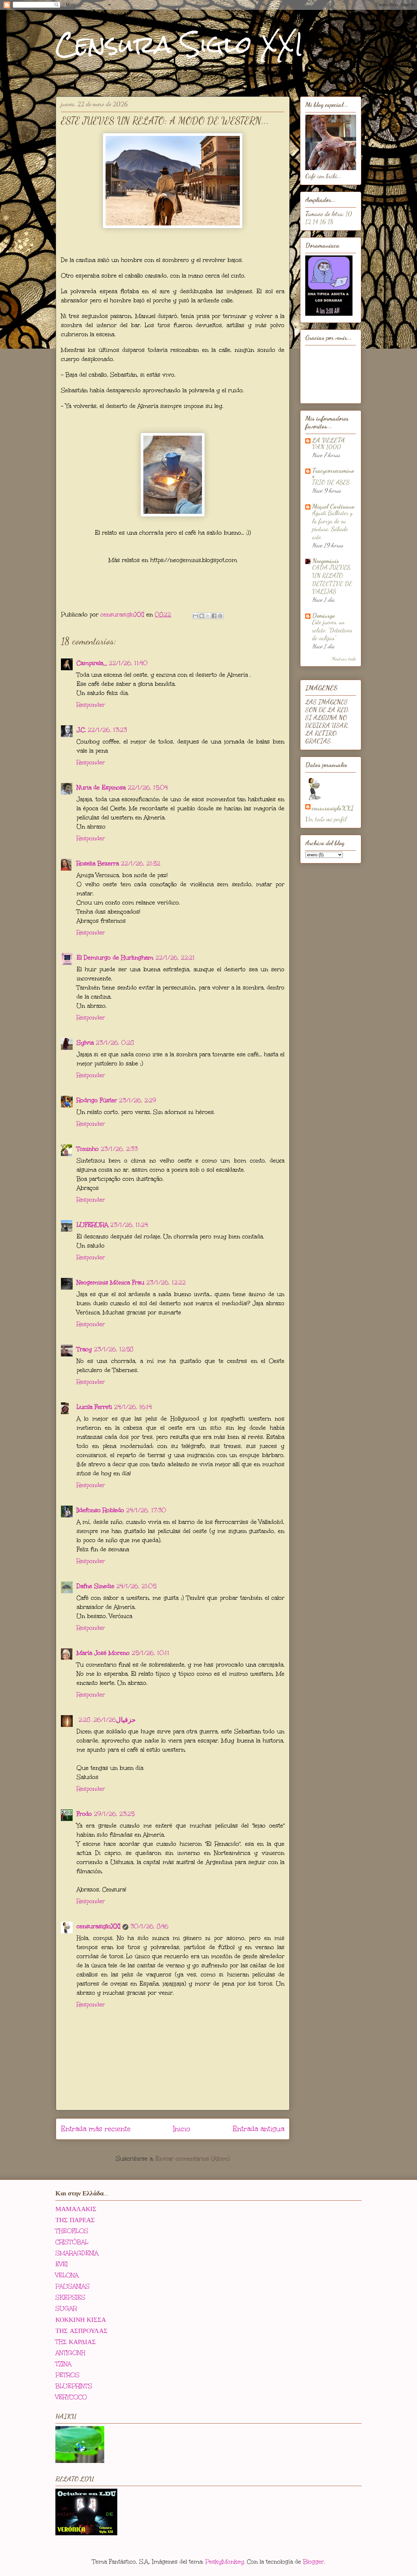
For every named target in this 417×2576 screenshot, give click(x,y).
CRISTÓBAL (72, 2242)
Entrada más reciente (96, 2129)
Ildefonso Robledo (100, 1510)
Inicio (182, 2129)
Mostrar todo (344, 658)
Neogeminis (326, 561)
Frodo (84, 1814)
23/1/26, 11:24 (129, 1225)
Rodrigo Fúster (97, 1100)
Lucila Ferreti (94, 1407)
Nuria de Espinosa (101, 788)
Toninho (88, 1149)
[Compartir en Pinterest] (220, 616)
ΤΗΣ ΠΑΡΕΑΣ (75, 2220)
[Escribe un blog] (202, 616)
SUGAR (66, 2308)
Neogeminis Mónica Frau (110, 1282)
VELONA (67, 2275)
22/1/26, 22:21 (175, 958)
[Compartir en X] (208, 616)
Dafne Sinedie (95, 1586)
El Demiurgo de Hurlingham (115, 958)
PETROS (67, 2375)
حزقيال (126, 1720)
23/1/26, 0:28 (115, 1043)
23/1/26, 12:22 (166, 1282)
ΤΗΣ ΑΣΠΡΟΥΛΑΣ (81, 2331)
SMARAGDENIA (77, 2253)
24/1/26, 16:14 (133, 1407)
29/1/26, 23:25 (114, 1814)
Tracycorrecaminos (333, 473)
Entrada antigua (259, 2129)
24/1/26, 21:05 (136, 1586)
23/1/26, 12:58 (114, 1349)
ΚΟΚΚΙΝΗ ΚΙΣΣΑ (81, 2320)
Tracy (84, 1349)
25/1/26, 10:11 (151, 1653)
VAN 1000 (327, 447)
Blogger (313, 2562)
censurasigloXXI (99, 1926)
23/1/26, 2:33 (119, 1149)
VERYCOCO (71, 2397)
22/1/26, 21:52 (141, 863)
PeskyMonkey (225, 2562)
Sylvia (85, 1043)
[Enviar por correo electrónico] (195, 616)
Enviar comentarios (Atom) (193, 2159)
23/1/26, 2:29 (137, 1100)
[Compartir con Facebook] (214, 616)
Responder (91, 705)
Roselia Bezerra (98, 863)
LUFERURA (92, 1225)
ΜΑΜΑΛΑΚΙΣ (76, 2209)
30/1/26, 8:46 (149, 1926)
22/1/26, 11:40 (128, 663)
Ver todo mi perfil (326, 819)
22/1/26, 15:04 (148, 788)
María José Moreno (103, 1653)
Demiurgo (324, 615)
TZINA (63, 2364)
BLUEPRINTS (74, 2386)
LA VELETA (329, 440)
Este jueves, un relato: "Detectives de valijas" (332, 630)
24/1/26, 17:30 (146, 1510)
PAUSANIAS (72, 2286)
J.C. (81, 730)
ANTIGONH (70, 2353)
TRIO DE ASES (331, 482)
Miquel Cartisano (333, 506)
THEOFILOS (72, 2231)
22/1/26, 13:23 (107, 730)
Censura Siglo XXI (180, 44)
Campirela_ (92, 663)
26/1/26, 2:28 (97, 1720)
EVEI (62, 2264)
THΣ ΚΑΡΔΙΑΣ (76, 2342)
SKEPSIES (70, 2297)
